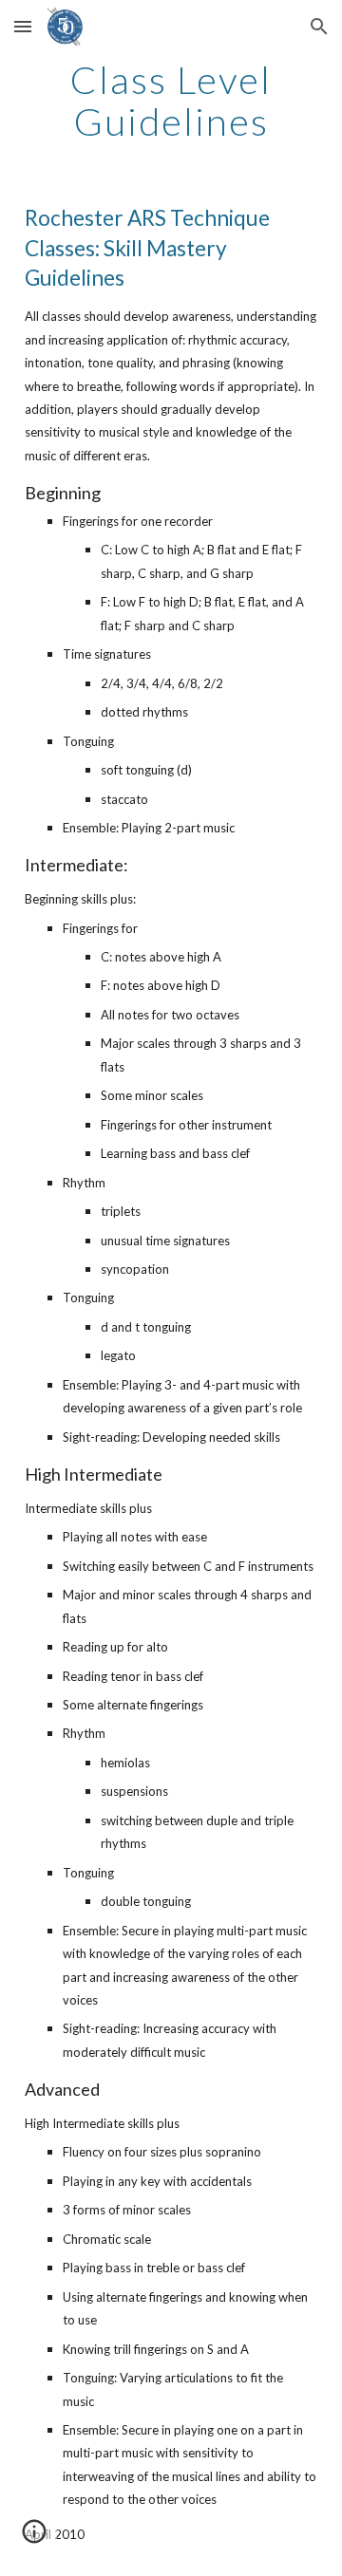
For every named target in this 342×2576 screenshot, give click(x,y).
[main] (171, 101)
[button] (23, 26)
